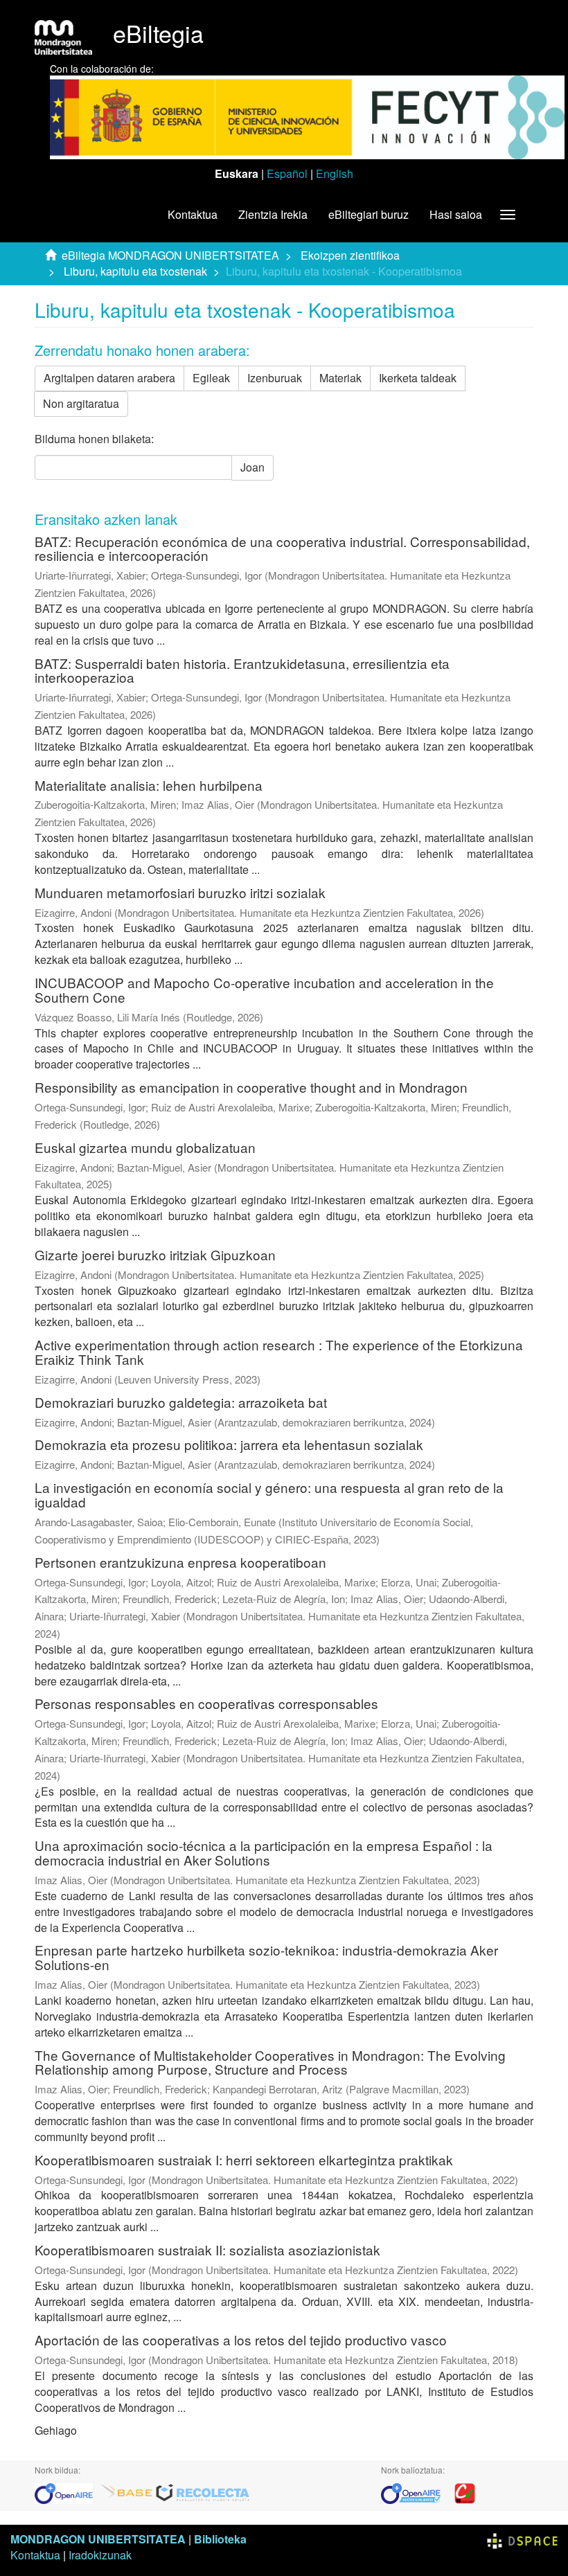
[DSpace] (522, 2539)
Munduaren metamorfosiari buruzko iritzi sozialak (180, 892)
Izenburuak (275, 378)
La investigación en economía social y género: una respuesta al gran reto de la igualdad (269, 1494)
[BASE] (127, 2493)
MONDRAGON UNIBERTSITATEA (98, 2539)
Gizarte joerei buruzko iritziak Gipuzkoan (155, 1254)
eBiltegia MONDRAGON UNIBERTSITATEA (170, 255)
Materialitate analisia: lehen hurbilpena (149, 785)
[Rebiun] (465, 2493)
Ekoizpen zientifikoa (350, 255)
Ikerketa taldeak (418, 378)
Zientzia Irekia (273, 214)
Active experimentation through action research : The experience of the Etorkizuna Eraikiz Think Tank (279, 1352)
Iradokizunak (100, 2555)
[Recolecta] (203, 2493)
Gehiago (56, 2430)
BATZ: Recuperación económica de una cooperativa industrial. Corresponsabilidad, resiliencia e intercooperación (282, 548)
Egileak (211, 378)
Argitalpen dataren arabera (109, 378)
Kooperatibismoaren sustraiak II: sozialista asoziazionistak (207, 2249)
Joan (252, 467)
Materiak (340, 378)
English (335, 173)
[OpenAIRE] (67, 2493)
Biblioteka (220, 2539)
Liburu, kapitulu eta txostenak (135, 271)
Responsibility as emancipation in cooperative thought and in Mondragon (251, 1087)
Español (287, 173)
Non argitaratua (81, 403)
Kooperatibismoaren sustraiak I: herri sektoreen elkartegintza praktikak (244, 2159)
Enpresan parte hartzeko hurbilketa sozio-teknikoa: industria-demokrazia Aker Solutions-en (266, 1957)
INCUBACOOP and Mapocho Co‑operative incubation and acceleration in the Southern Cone (264, 990)
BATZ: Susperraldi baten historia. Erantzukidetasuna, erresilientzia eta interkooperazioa (242, 670)
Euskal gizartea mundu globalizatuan (145, 1147)
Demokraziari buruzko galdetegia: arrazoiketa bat (181, 1402)
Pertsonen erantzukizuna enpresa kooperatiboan (180, 1562)
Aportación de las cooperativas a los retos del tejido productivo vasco (241, 2340)
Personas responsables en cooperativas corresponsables (206, 1703)
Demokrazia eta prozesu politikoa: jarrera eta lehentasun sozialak (229, 1444)
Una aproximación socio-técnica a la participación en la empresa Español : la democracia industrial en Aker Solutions (264, 1852)
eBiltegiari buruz (369, 214)
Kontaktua (193, 214)
